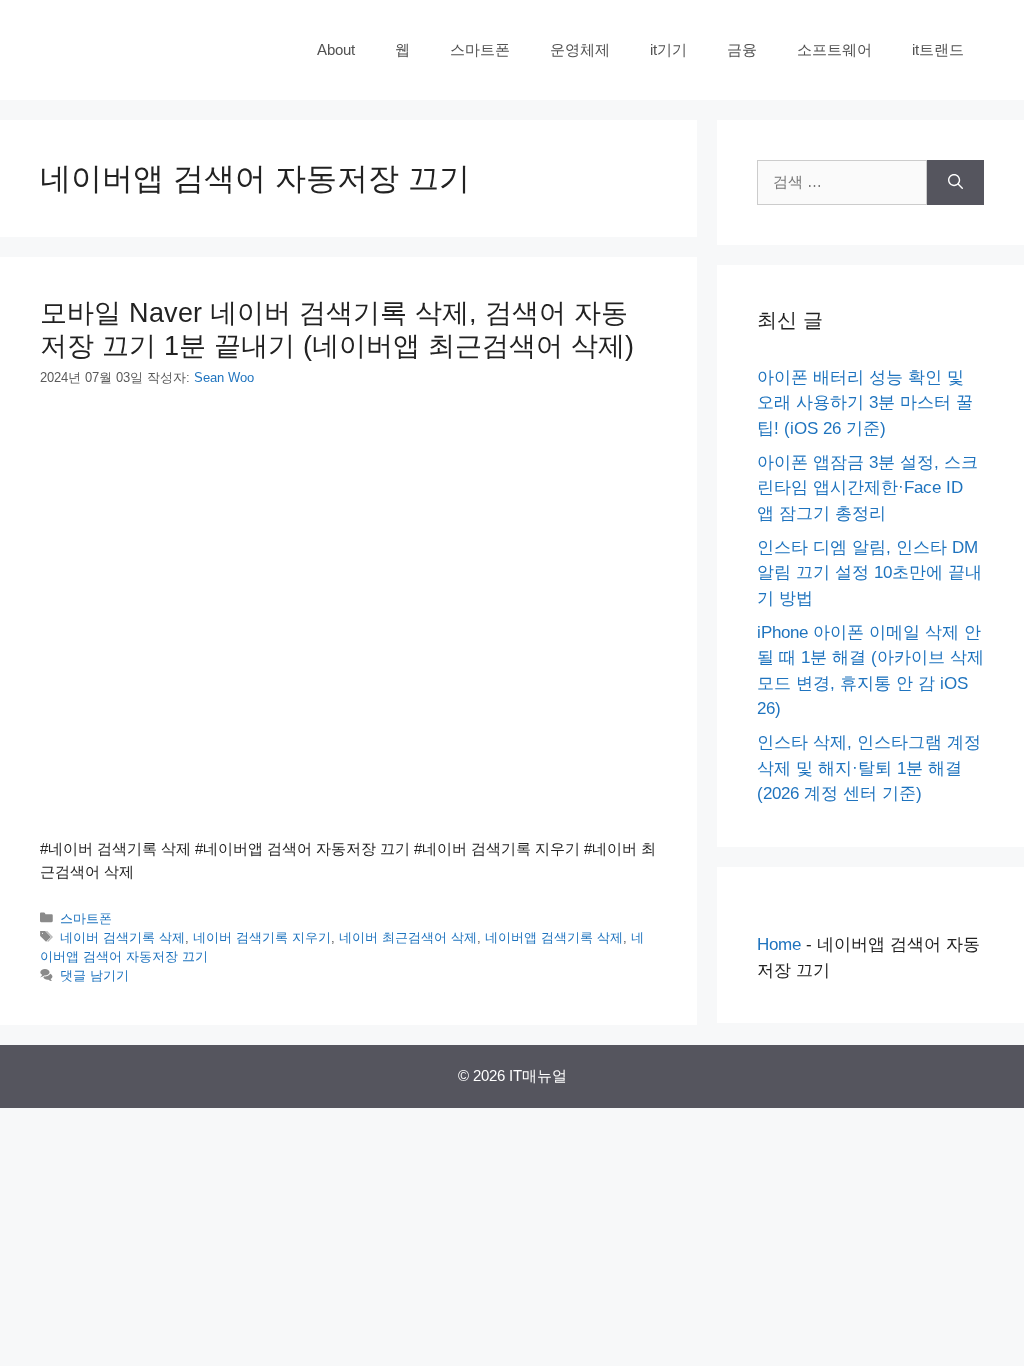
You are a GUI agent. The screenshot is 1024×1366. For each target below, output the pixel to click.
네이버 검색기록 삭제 (122, 937)
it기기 (668, 49)
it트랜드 (938, 49)
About (336, 49)
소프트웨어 (834, 49)
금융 (742, 49)
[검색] (955, 182)
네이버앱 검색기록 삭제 (554, 937)
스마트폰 (480, 49)
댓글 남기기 (94, 975)
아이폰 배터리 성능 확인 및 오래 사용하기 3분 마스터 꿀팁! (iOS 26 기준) (865, 403)
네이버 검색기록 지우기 (262, 937)
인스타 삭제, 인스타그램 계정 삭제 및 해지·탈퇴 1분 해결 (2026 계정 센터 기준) (869, 768)
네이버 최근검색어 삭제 (408, 937)
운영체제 (580, 49)
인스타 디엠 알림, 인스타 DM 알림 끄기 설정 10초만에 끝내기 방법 (869, 573)
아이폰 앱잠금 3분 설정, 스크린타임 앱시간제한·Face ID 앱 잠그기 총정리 (867, 488)
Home (779, 944)
